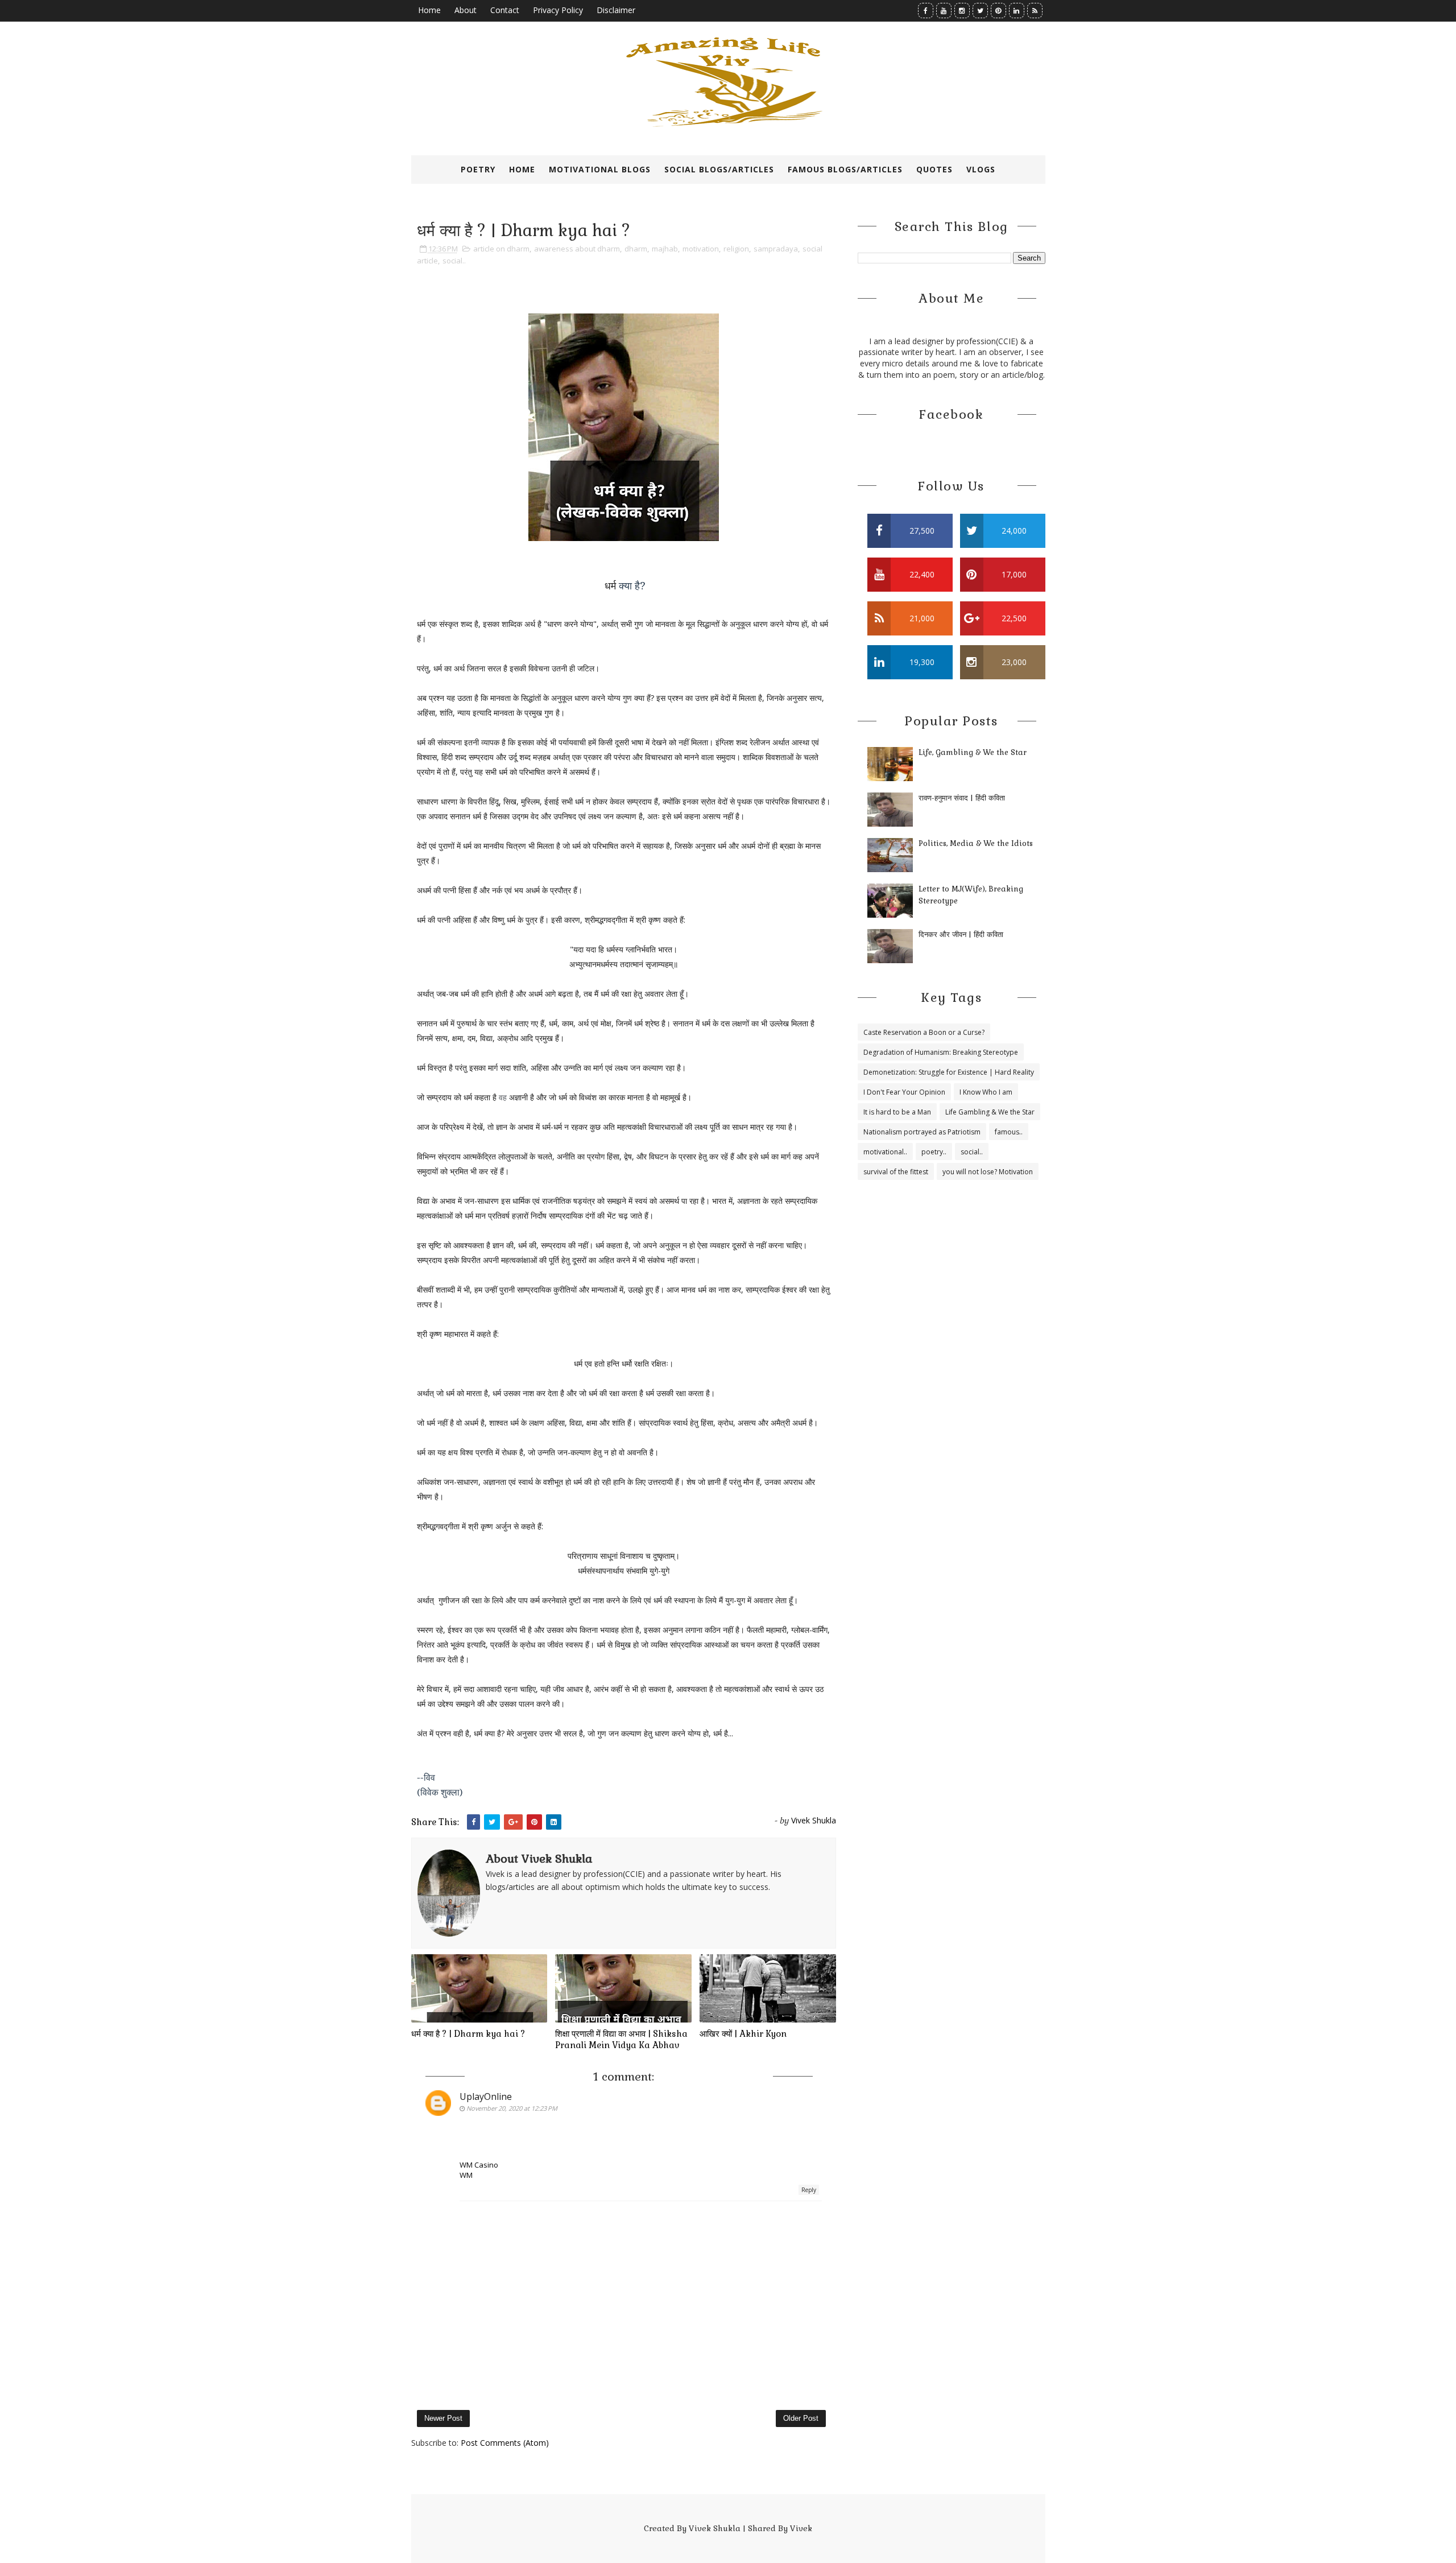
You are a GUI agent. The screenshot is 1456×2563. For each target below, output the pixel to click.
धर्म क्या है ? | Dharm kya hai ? (468, 2034)
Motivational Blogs (600, 169)
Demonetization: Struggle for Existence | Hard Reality (949, 1072)
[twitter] (980, 11)
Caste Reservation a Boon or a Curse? (924, 1032)
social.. (454, 261)
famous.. (1009, 1132)
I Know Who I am (986, 1092)
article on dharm (501, 249)
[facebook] (926, 11)
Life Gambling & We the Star (990, 1112)
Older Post (801, 2418)
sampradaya (776, 249)
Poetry (478, 169)
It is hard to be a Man (897, 1112)
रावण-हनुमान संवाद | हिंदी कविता (962, 798)
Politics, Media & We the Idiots (976, 843)
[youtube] (944, 11)
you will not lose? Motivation (988, 1172)
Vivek (801, 2528)
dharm (636, 249)
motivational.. (885, 1152)
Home (429, 10)
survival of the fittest (896, 1172)
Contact (505, 10)
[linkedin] (1017, 11)
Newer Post (443, 2418)
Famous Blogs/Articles (845, 169)
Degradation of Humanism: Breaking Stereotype (941, 1052)
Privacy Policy (558, 10)
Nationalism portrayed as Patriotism (922, 1132)
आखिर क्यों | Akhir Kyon (743, 2034)
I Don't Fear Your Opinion (904, 1092)
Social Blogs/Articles (719, 169)
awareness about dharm (577, 249)
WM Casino (479, 2165)
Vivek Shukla (715, 2528)
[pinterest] (998, 11)
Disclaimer (616, 10)
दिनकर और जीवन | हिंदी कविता (961, 934)
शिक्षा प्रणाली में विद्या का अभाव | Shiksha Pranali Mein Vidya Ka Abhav (621, 2039)
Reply (809, 2190)
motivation (701, 249)
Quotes (934, 169)
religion (736, 249)
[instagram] (962, 11)
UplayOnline (486, 2096)
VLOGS (981, 169)
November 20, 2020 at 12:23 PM (512, 2108)
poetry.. (934, 1152)
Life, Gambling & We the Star (973, 752)
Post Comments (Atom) (505, 2443)
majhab (665, 249)
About (466, 10)
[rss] (1035, 11)
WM (466, 2175)
